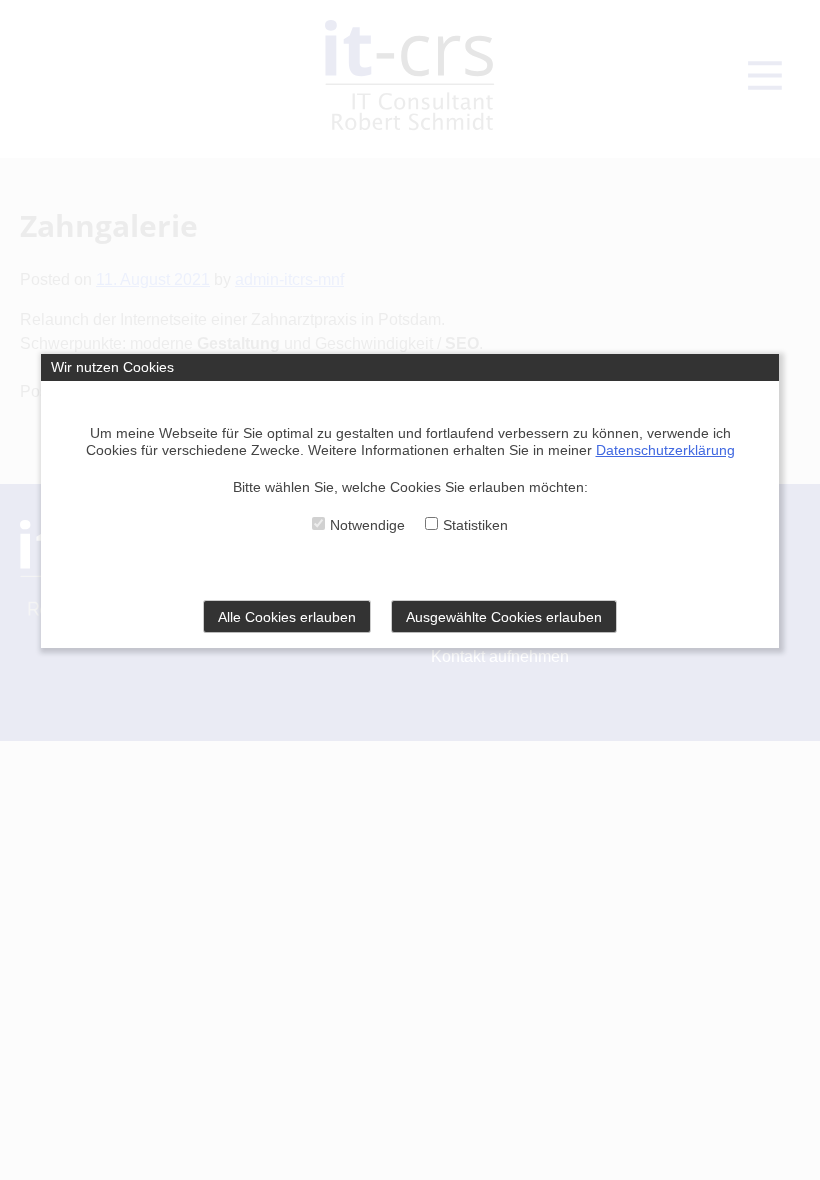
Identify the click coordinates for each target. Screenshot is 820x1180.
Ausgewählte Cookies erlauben (504, 617)
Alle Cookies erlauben (287, 617)
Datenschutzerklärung (665, 450)
